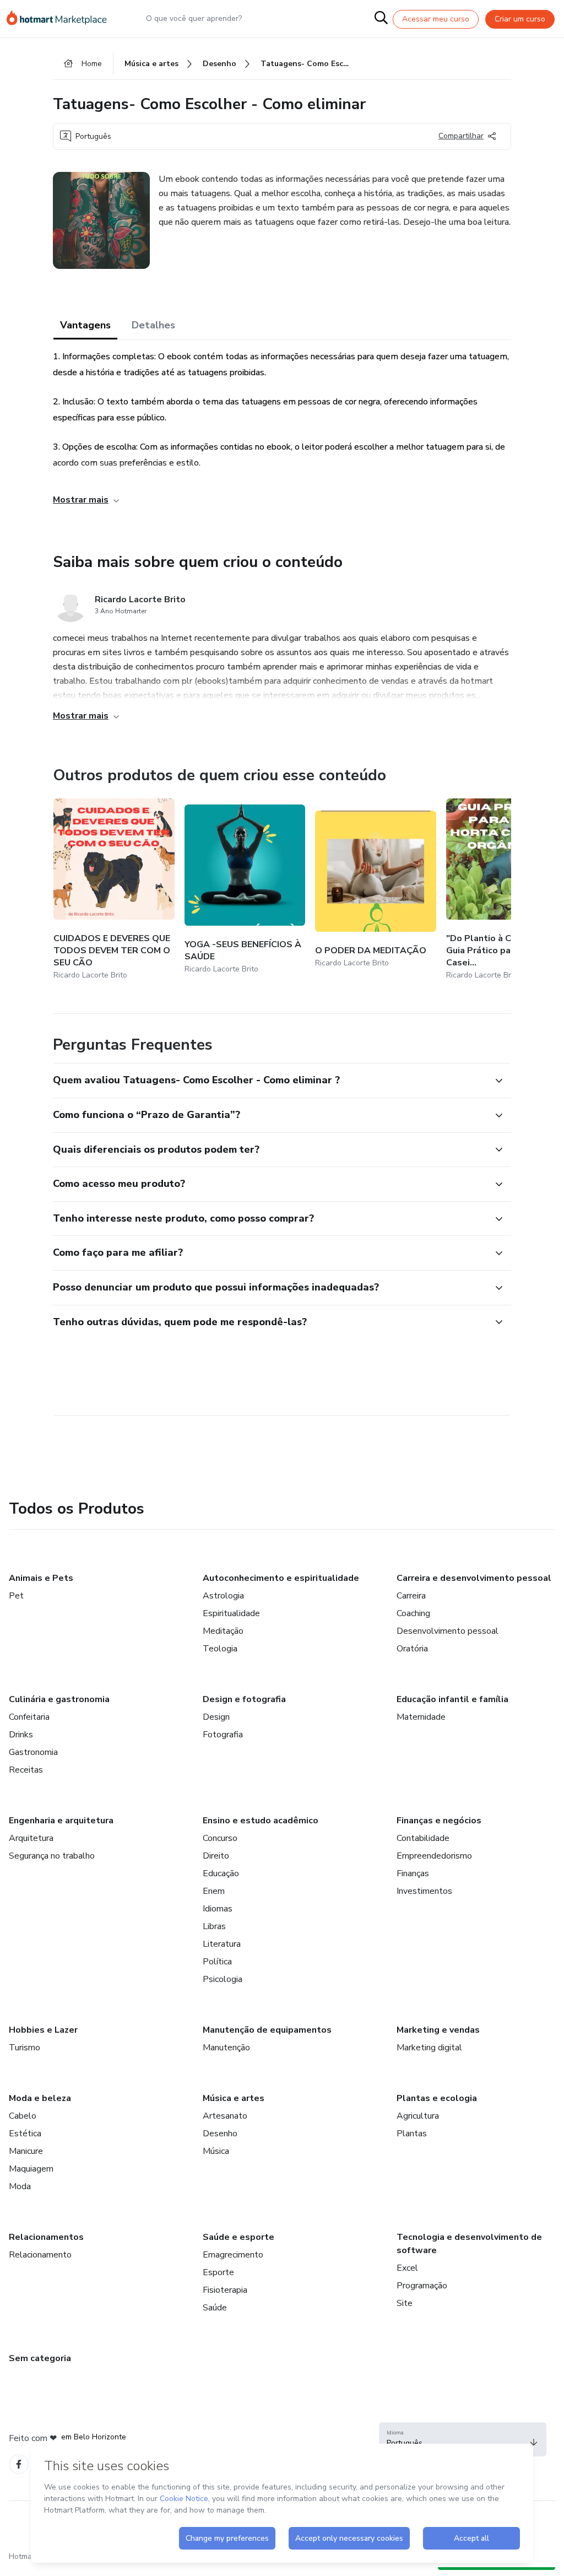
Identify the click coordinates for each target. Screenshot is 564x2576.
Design (216, 1717)
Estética (25, 2134)
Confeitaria (29, 1717)
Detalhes (153, 325)
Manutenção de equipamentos (267, 2030)
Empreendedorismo (434, 1856)
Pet (16, 1596)
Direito (216, 1856)
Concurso (220, 1838)
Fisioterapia (225, 2290)
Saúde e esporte (238, 2237)
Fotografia (223, 1735)
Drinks (21, 1735)
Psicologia (223, 1979)
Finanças (413, 1873)
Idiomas (218, 1909)
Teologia (220, 1649)
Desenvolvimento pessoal (448, 1631)
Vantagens (85, 325)
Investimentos (424, 1891)
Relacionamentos (46, 2237)
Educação (221, 1873)
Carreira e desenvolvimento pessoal (474, 1578)
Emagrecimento (233, 2255)
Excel (407, 2268)
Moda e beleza (40, 2098)
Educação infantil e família (452, 1699)
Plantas (412, 2134)
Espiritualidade (231, 1613)
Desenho (220, 2134)
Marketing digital (429, 2048)
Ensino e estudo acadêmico (261, 1821)
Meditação (223, 1631)
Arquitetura (31, 1838)
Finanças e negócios (439, 1821)
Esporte (218, 2272)
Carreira (411, 1596)
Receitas (26, 1770)
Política (217, 1962)
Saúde (215, 2308)
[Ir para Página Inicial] (62, 19)
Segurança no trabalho (52, 1856)
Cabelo (23, 2116)
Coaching (413, 1613)
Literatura (222, 1944)
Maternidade (421, 1717)
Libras (214, 1926)
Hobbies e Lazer (43, 2030)
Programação (422, 2286)
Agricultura (418, 2116)
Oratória (412, 1649)
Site (405, 2303)
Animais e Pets (41, 1578)
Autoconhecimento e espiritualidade (281, 1578)
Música (216, 2151)
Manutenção (226, 2048)
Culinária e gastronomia (59, 1699)
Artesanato (225, 2116)
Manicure (26, 2151)
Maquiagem (31, 2169)
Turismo (25, 2048)
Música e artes (234, 2098)
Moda (20, 2186)
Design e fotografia (244, 1699)
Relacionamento (40, 2255)
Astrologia (223, 1596)
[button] (270, 1081)
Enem (214, 1891)
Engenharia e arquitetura (61, 1821)
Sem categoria (40, 2358)
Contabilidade (423, 1838)
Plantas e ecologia (437, 2098)
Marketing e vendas (438, 2030)
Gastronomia (33, 1752)
